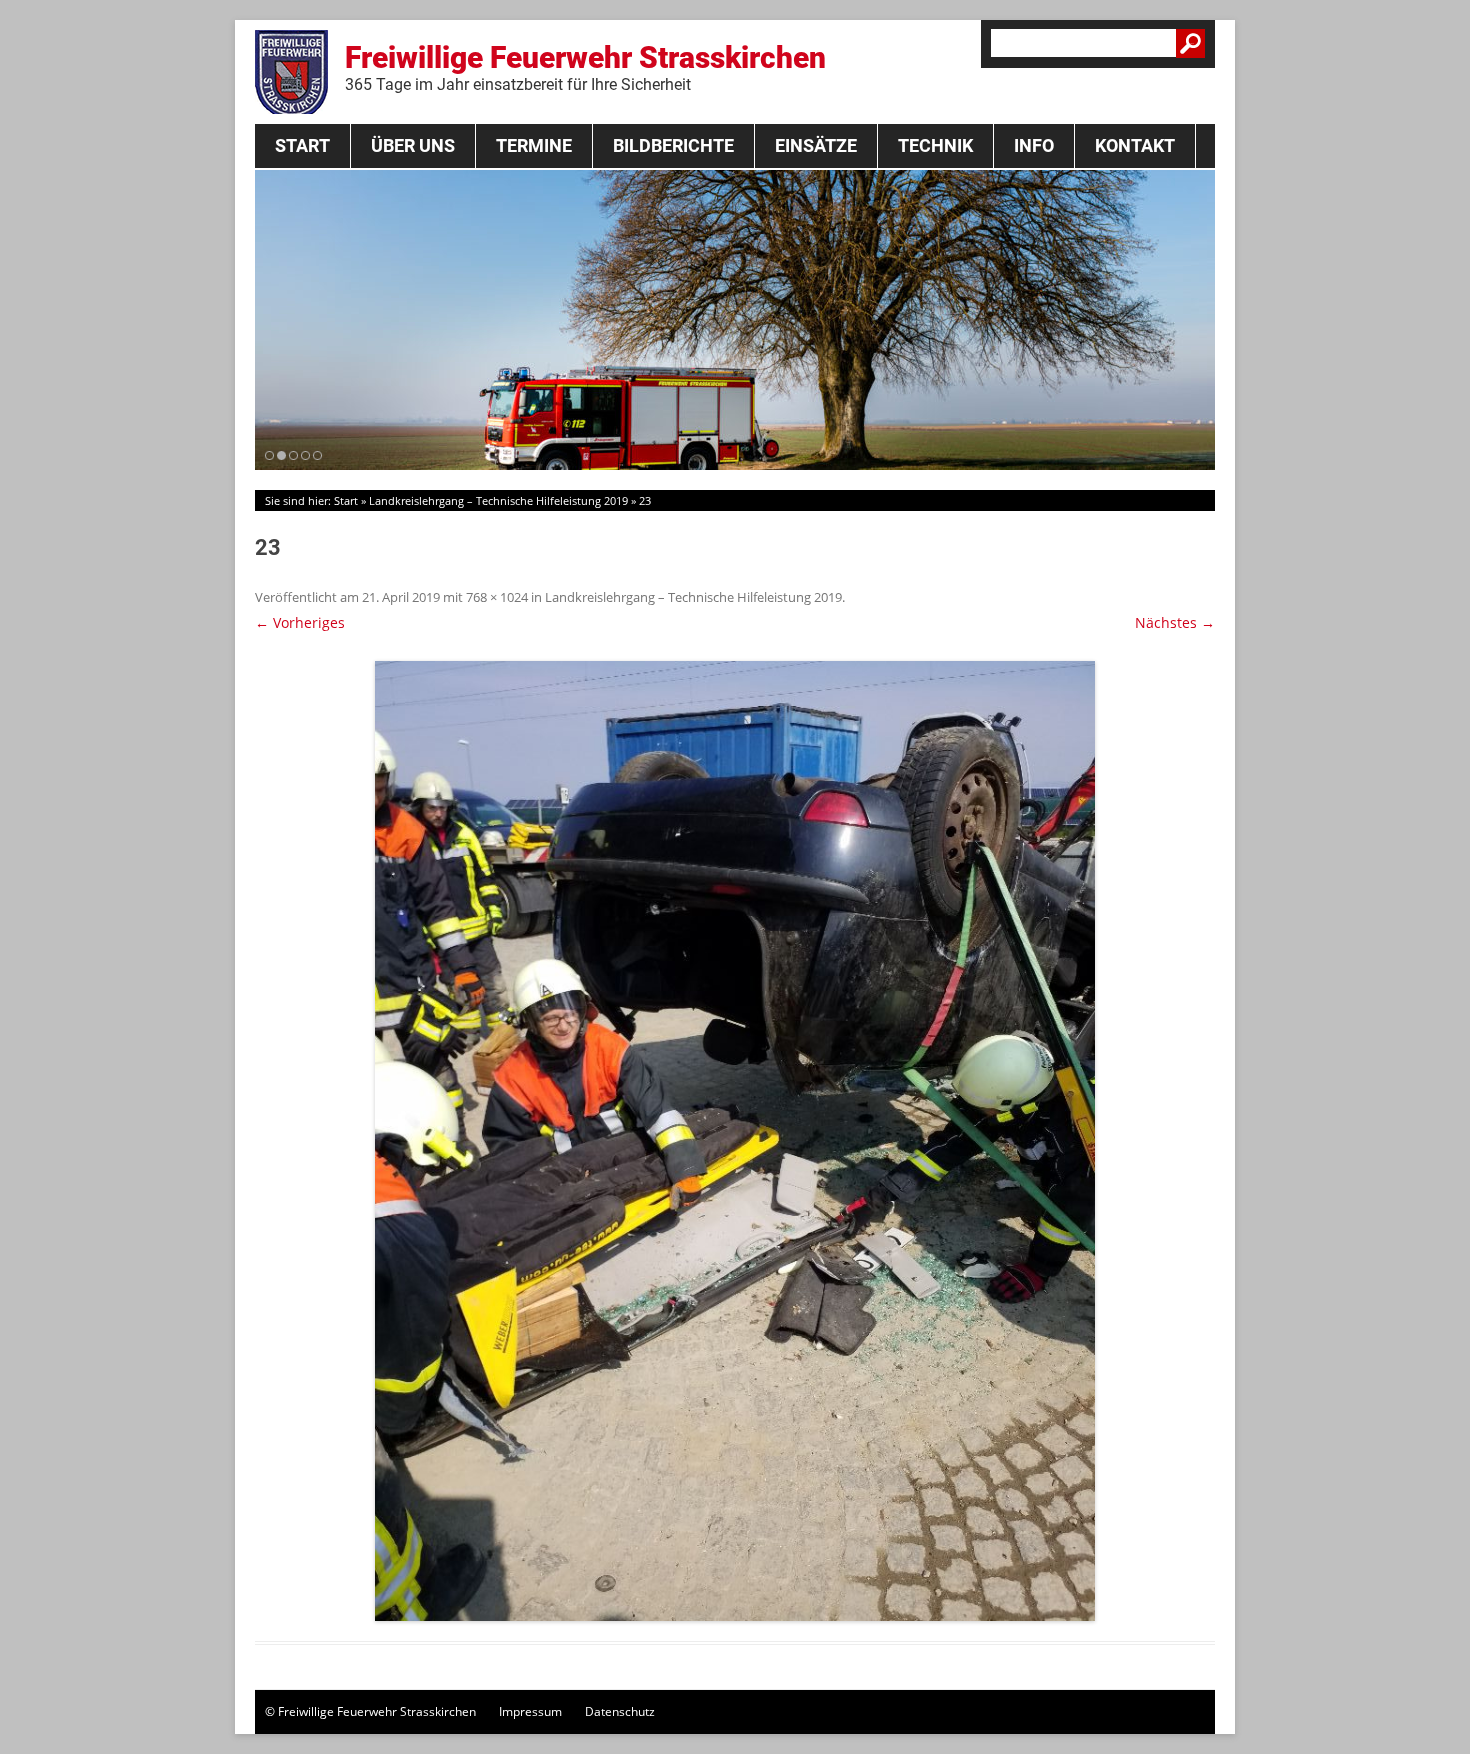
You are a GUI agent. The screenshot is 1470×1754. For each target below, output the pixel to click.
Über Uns (413, 145)
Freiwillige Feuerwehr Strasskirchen (585, 67)
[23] (735, 1141)
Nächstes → (1175, 622)
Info (1034, 145)
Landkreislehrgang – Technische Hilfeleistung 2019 (498, 500)
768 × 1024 (497, 597)
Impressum (530, 1711)
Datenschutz (620, 1711)
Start (302, 145)
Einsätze (816, 145)
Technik (935, 145)
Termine (534, 145)
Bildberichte (673, 145)
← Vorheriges (300, 622)
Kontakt (1135, 145)
